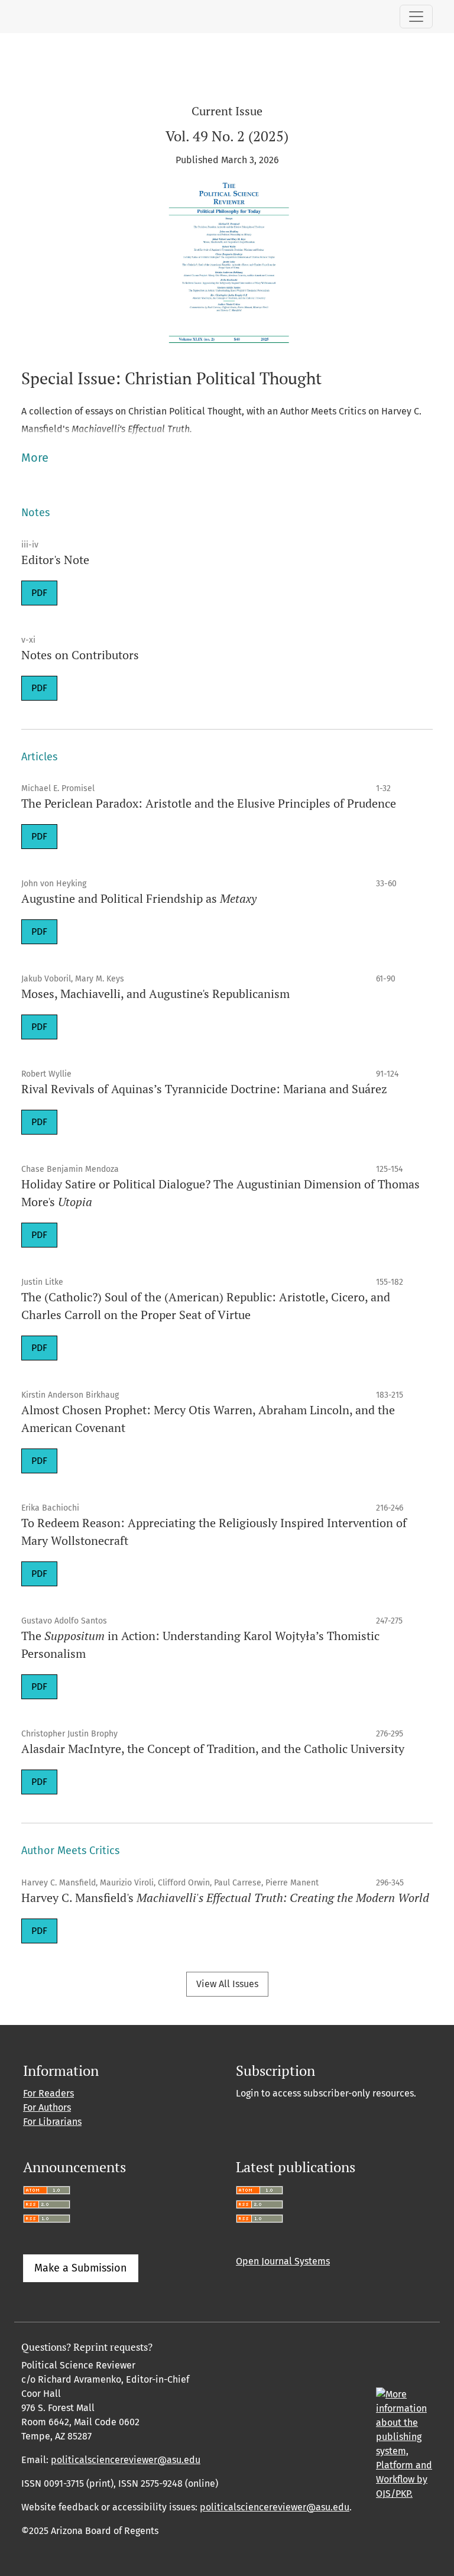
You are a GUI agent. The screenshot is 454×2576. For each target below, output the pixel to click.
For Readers (48, 2093)
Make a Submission (81, 2268)
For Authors (47, 2107)
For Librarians (52, 2122)
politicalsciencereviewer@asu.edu (126, 2460)
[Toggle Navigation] (416, 17)
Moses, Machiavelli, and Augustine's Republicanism (155, 994)
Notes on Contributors (80, 655)
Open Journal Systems (283, 2261)
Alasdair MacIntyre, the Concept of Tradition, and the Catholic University (213, 1749)
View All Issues (227, 1984)
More (35, 458)
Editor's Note (55, 560)
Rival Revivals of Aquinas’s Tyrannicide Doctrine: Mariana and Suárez (204, 1089)
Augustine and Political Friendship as (139, 898)
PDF (39, 593)
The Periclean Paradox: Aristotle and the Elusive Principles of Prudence (209, 803)
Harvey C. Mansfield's (225, 1898)
